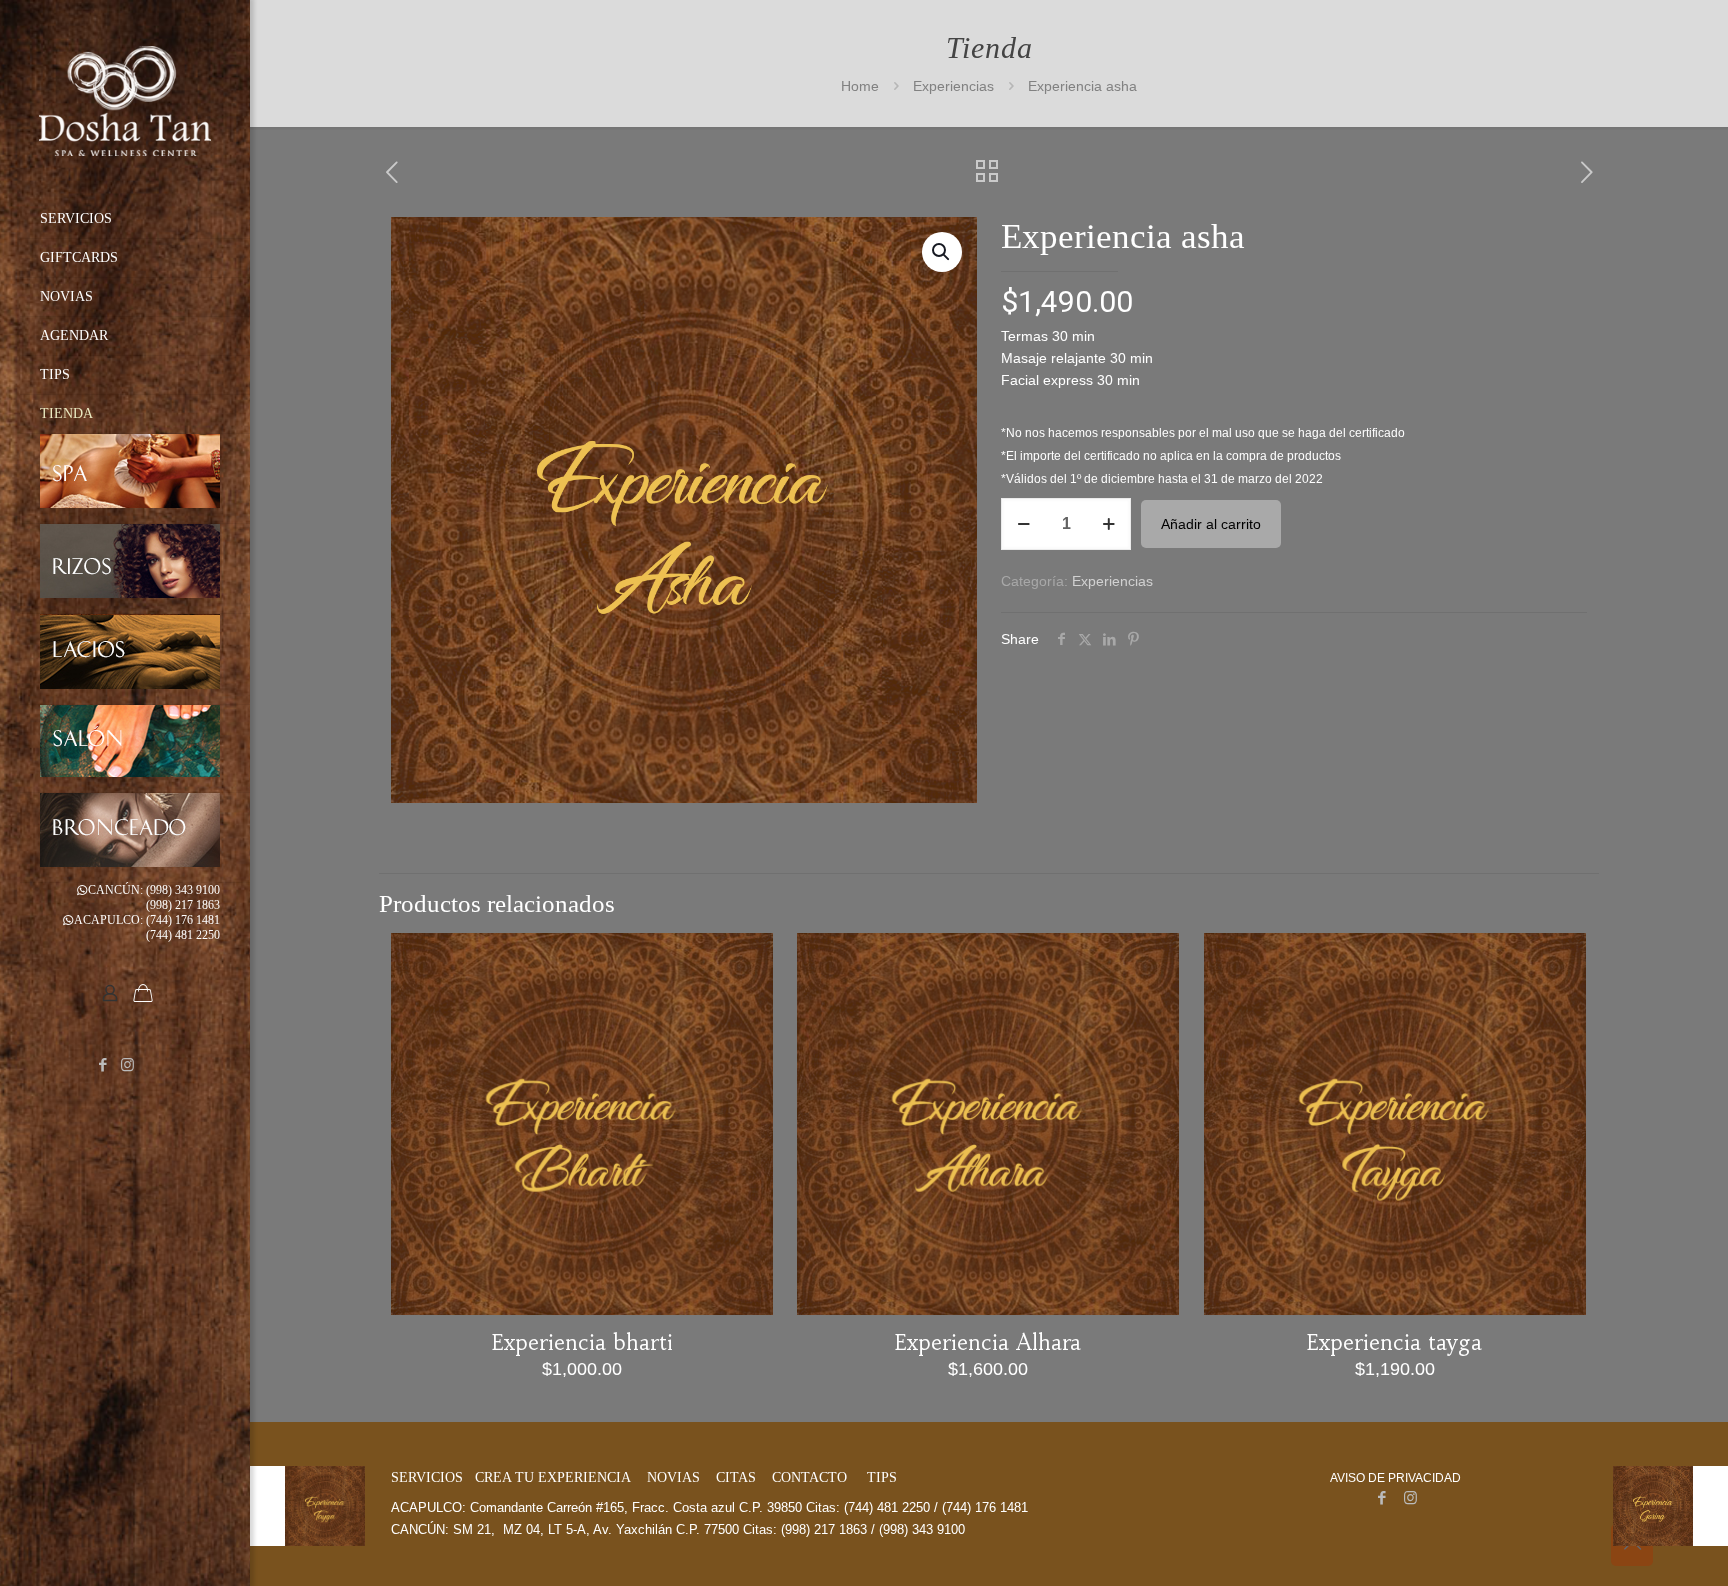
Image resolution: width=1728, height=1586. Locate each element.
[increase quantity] (1108, 524)
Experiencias (953, 86)
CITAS (736, 1477)
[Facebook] (1381, 1497)
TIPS (882, 1477)
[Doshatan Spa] (125, 100)
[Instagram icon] (127, 1064)
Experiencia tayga (1394, 1342)
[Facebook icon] (102, 1064)
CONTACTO (809, 1477)
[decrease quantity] (1023, 524)
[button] (942, 252)
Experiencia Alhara (988, 1342)
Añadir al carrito (1211, 524)
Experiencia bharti (582, 1342)
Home (860, 86)
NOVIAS (673, 1477)
